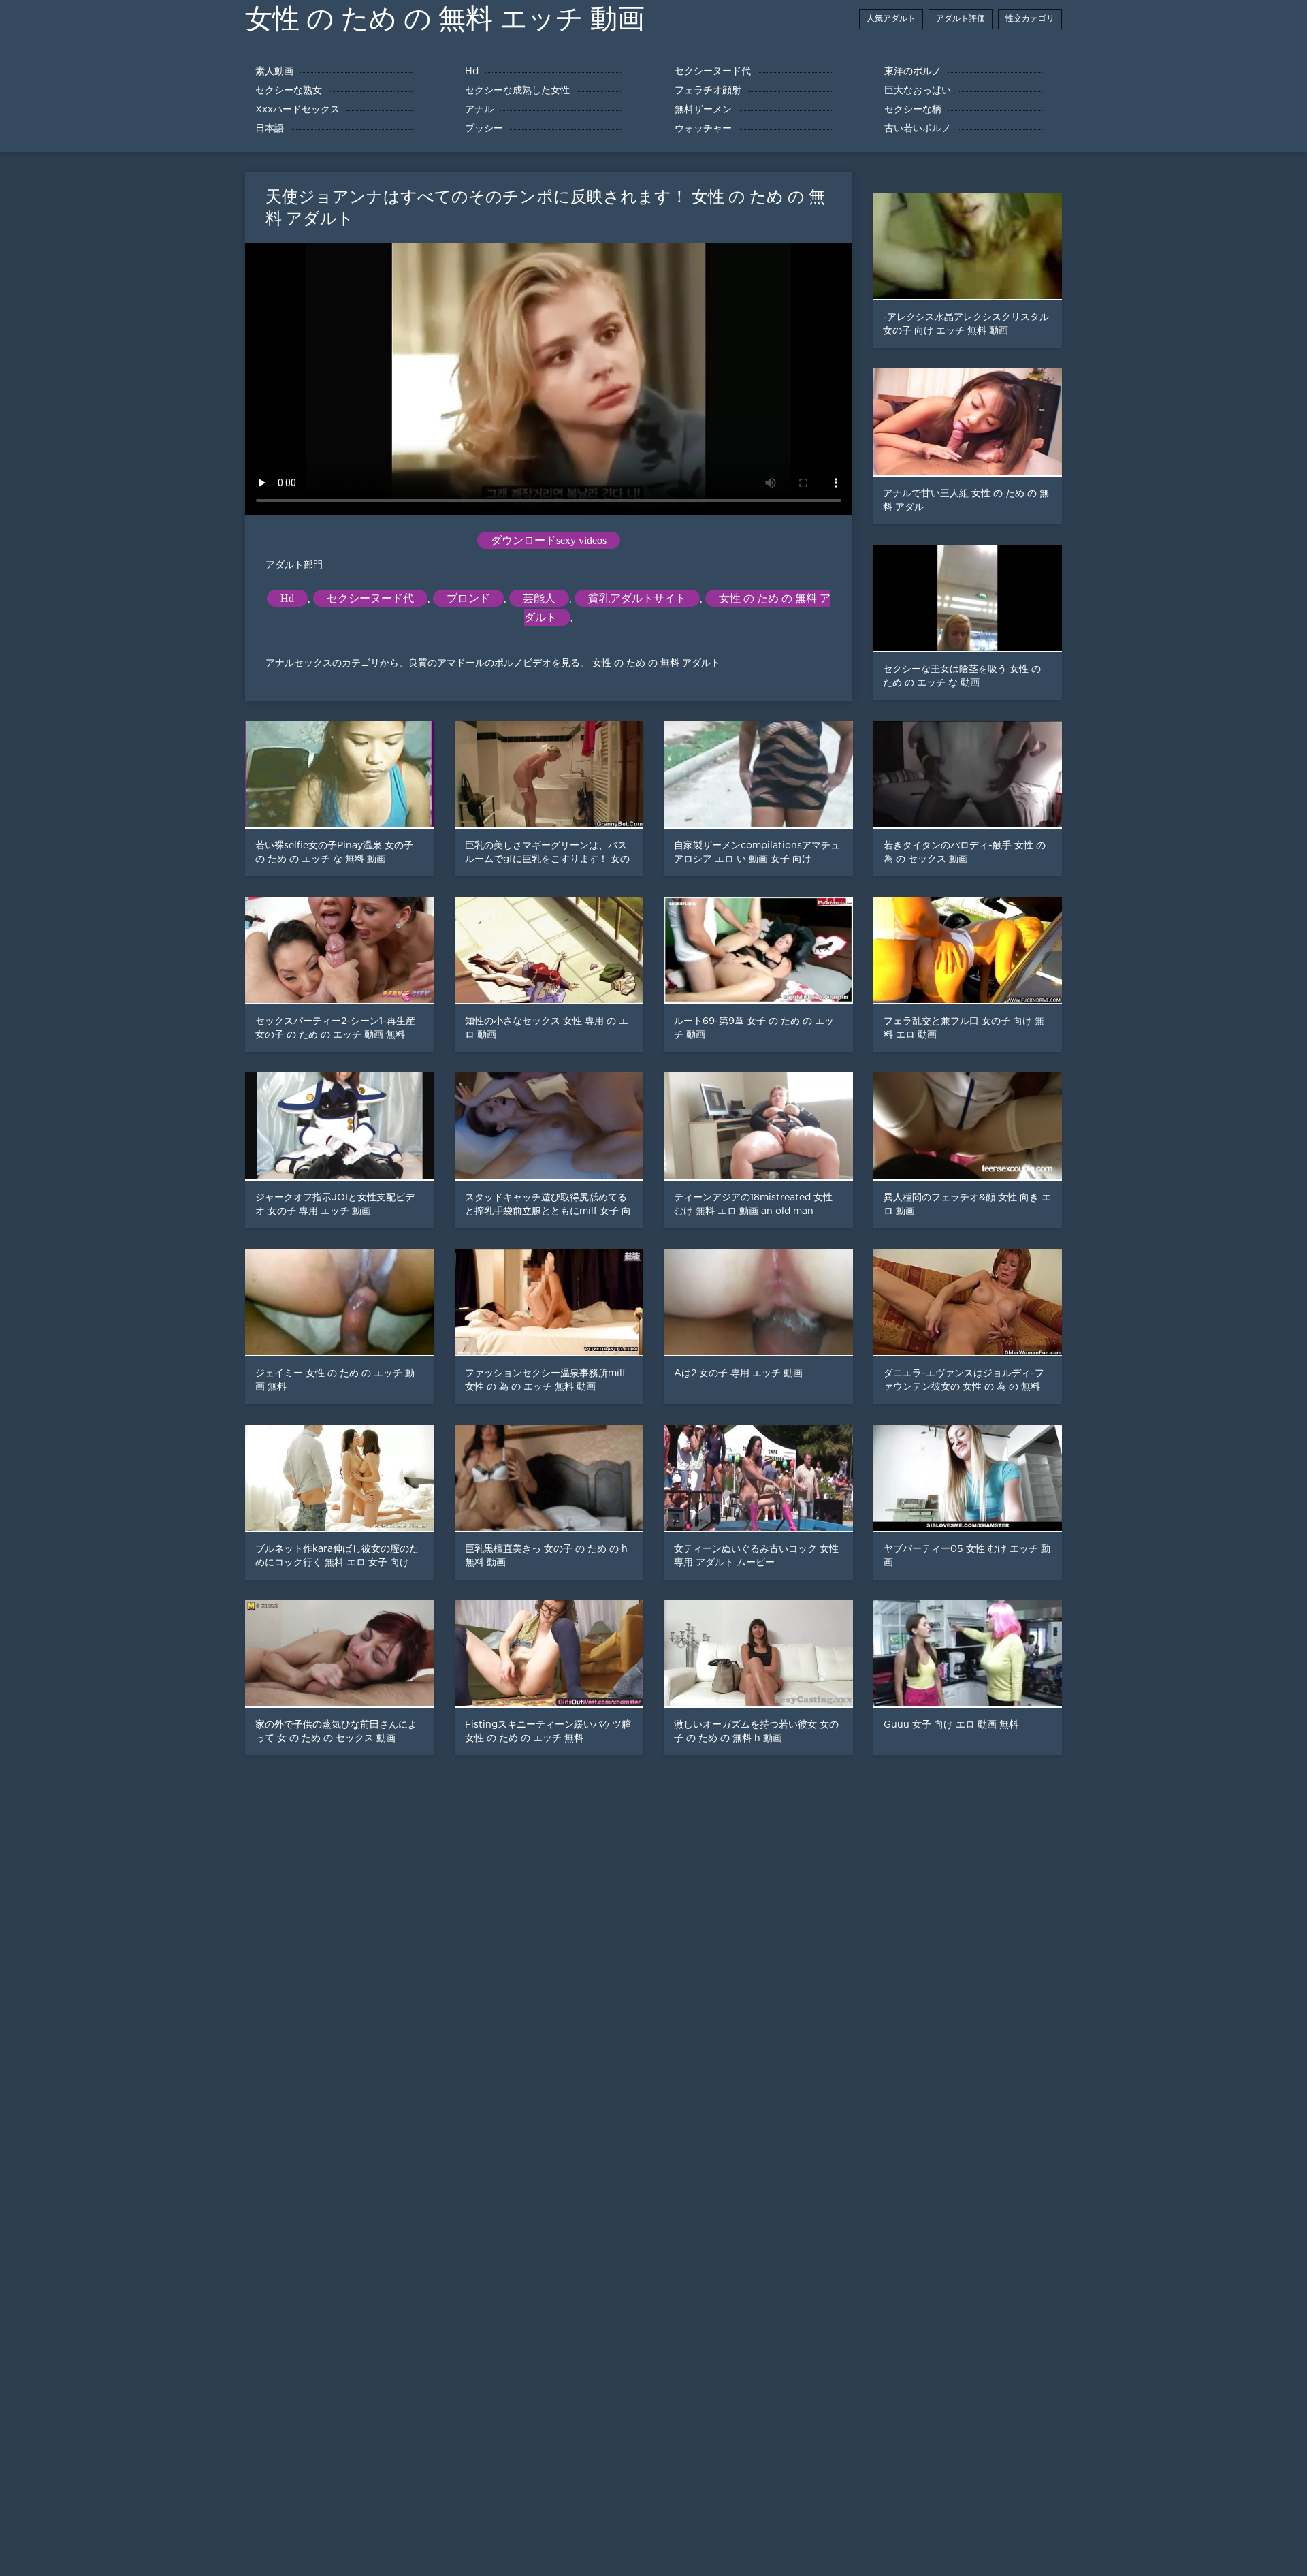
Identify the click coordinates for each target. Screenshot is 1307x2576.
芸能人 (539, 598)
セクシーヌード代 (370, 598)
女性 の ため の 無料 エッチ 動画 (445, 19)
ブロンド (468, 598)
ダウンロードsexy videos (549, 540)
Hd (287, 598)
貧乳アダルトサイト (637, 598)
